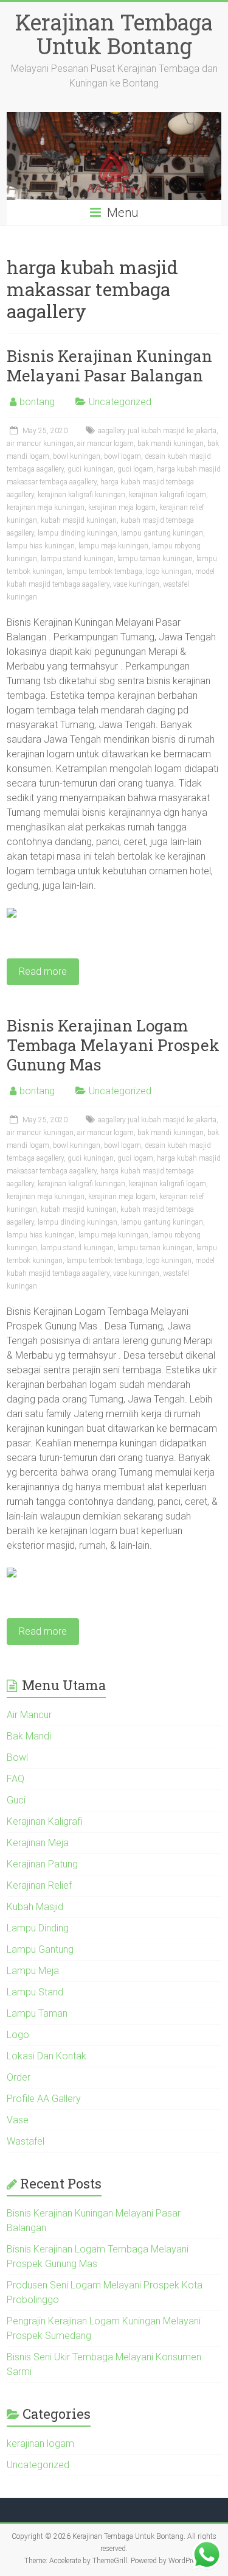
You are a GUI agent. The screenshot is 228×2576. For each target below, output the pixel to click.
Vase (18, 2120)
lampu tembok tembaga (104, 571)
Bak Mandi (29, 1736)
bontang (37, 402)
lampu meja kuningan (113, 546)
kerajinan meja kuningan (46, 508)
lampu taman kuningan (155, 559)
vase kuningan (136, 584)
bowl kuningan (77, 456)
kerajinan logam (40, 2443)
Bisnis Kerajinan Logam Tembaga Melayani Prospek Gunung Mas (113, 1045)
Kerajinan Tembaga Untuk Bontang (114, 34)
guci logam (135, 469)
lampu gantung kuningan (162, 533)
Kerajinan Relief (39, 1885)
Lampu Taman (37, 2013)
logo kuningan (169, 571)
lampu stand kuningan (77, 559)
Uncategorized (120, 402)
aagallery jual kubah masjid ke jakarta (157, 431)
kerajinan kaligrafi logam (168, 495)
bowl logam (123, 456)
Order (19, 2077)
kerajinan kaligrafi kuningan (81, 495)
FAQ (16, 1779)
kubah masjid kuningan (79, 520)
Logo (18, 2035)
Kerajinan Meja (38, 1843)
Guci (16, 1800)
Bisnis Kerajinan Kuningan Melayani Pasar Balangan (109, 366)
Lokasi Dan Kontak (47, 2056)
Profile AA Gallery (44, 2099)
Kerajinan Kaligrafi (45, 1821)
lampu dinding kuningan (78, 533)
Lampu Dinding (38, 1928)
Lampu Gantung (40, 1949)
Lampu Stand (35, 1992)
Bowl (17, 1757)
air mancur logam (105, 444)
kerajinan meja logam (122, 508)
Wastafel (26, 2141)
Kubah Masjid (35, 1907)
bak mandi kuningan (171, 444)
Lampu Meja (33, 1971)
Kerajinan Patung (42, 1864)
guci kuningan (91, 469)
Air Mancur (29, 1715)
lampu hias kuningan (41, 546)
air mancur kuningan (40, 444)
